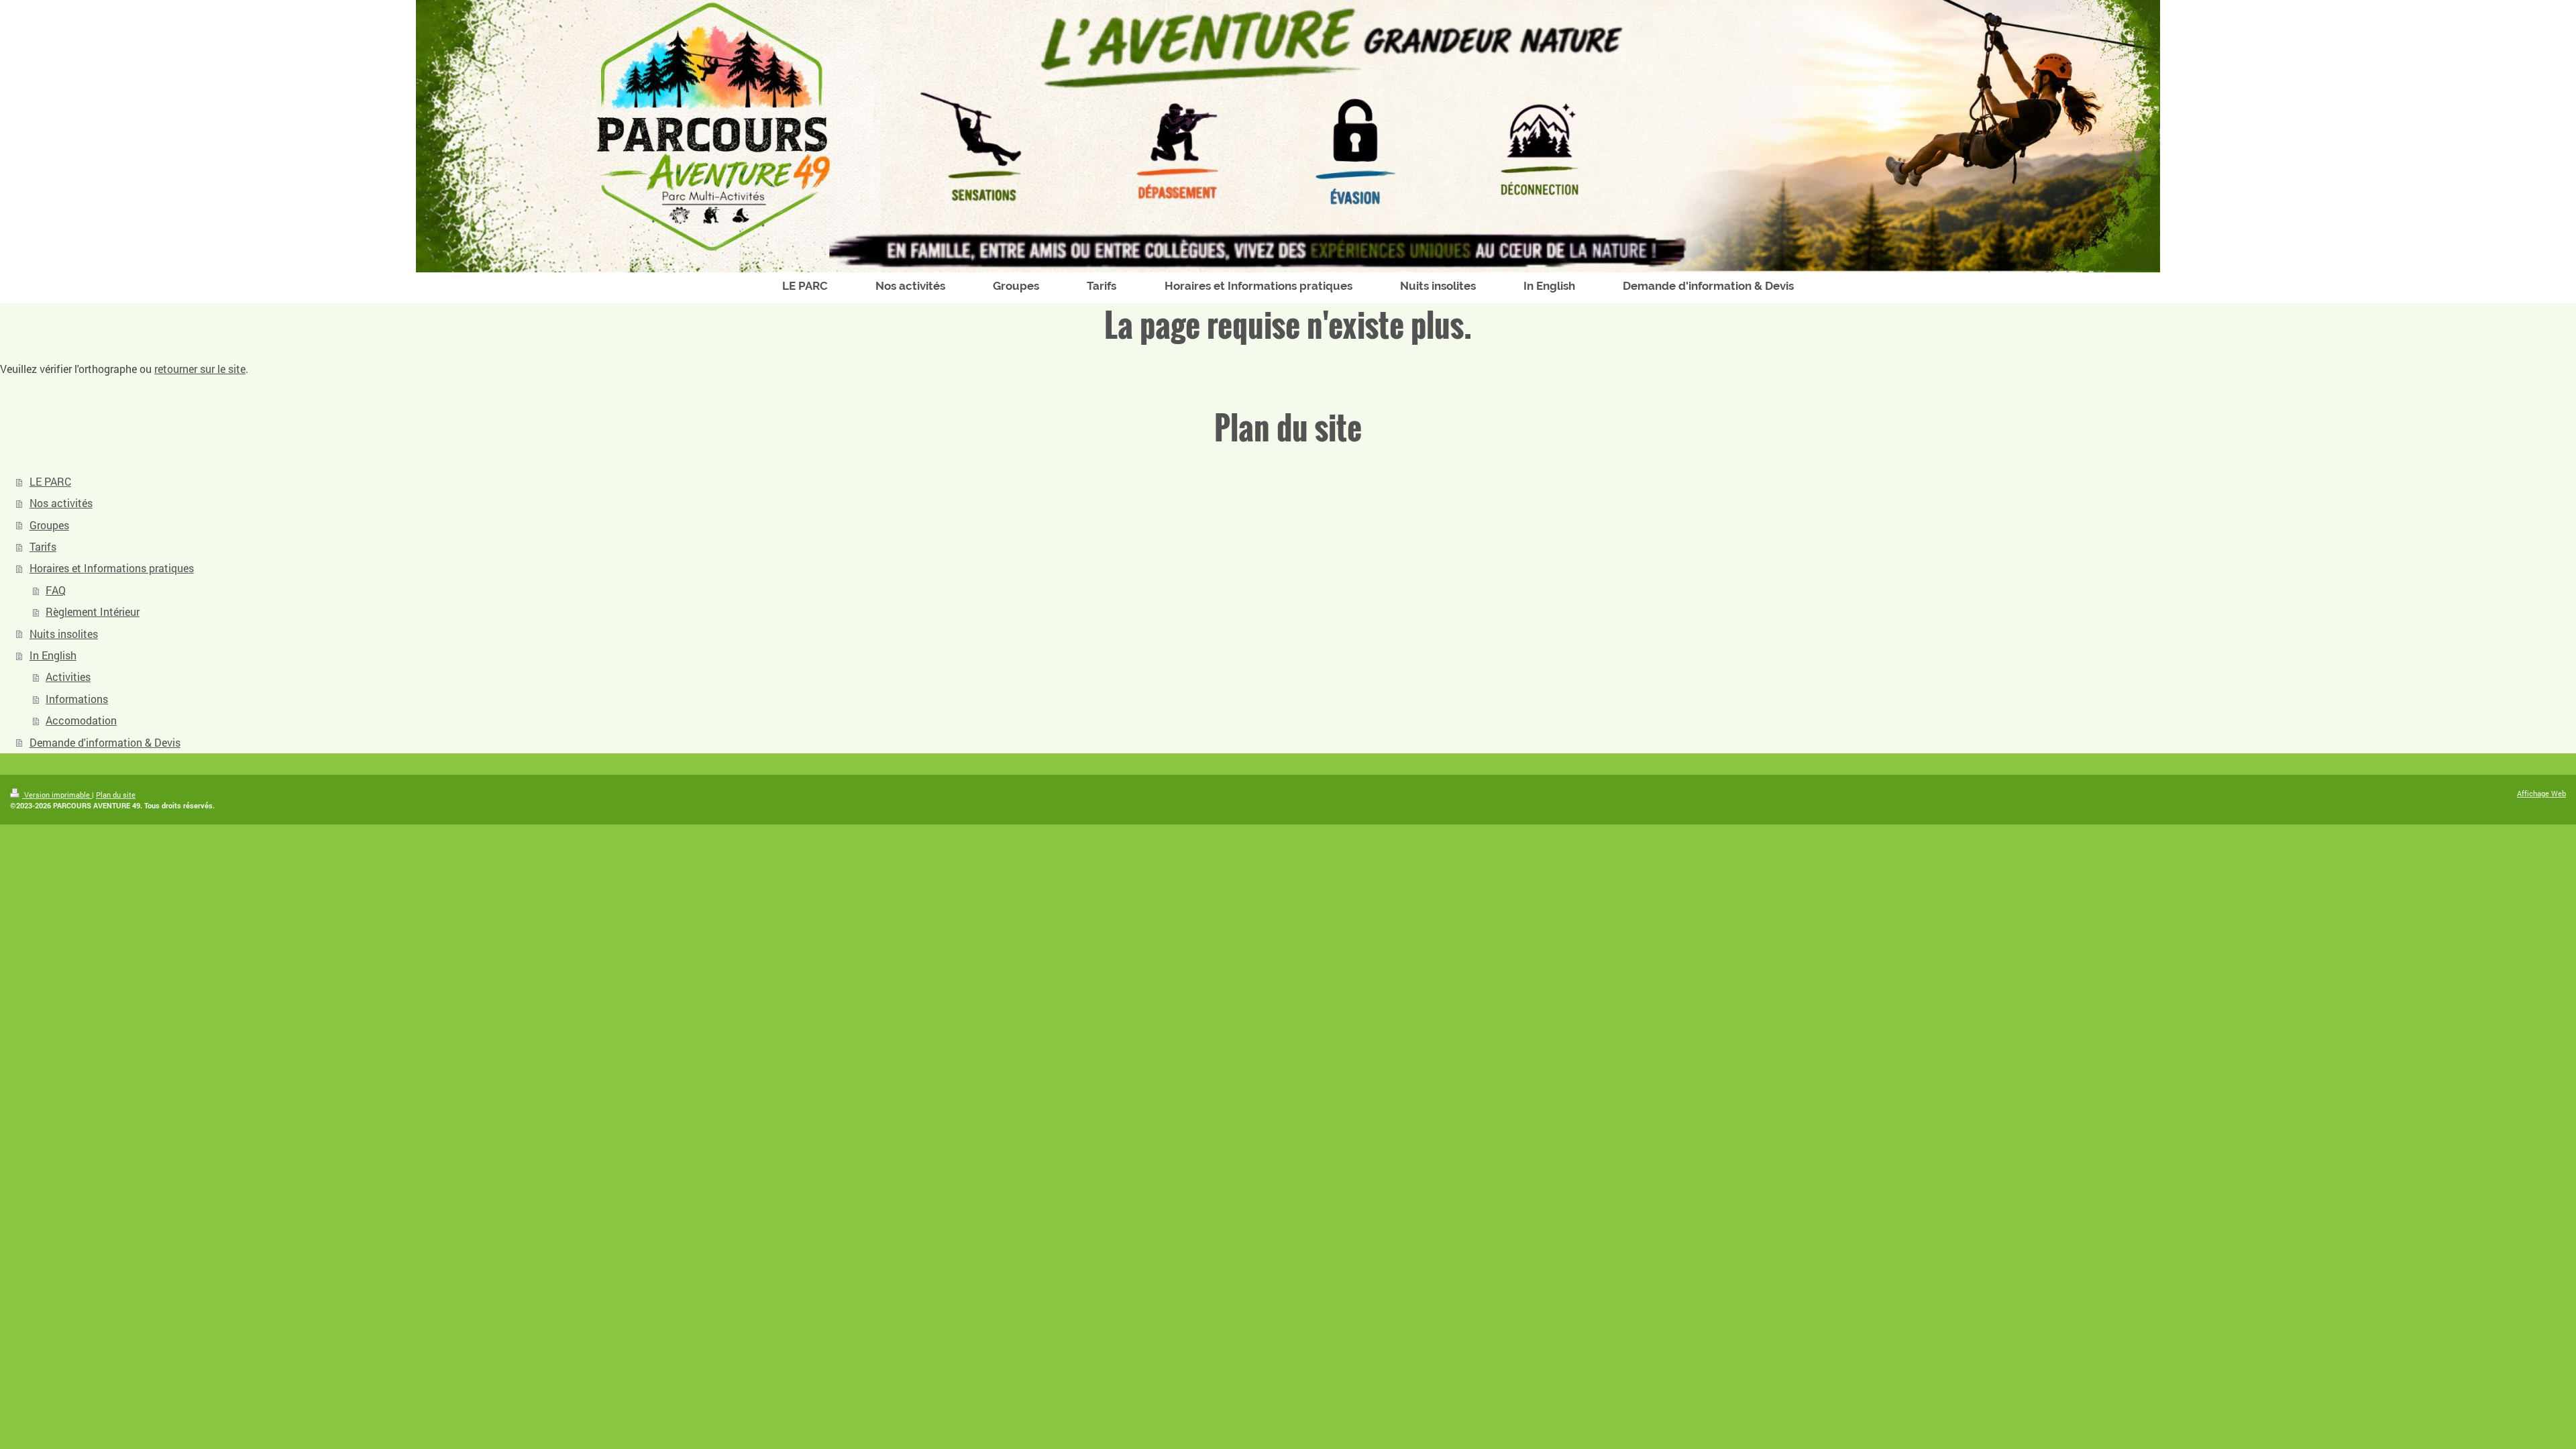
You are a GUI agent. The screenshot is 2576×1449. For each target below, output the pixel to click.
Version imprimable (57, 795)
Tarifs (43, 546)
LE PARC (50, 481)
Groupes (49, 525)
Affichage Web (2541, 793)
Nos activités (61, 503)
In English (53, 655)
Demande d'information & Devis (105, 742)
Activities (68, 677)
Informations (77, 699)
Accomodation (81, 720)
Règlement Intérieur (93, 611)
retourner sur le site (200, 369)
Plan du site (116, 795)
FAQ (56, 590)
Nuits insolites (64, 634)
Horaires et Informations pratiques (112, 568)
